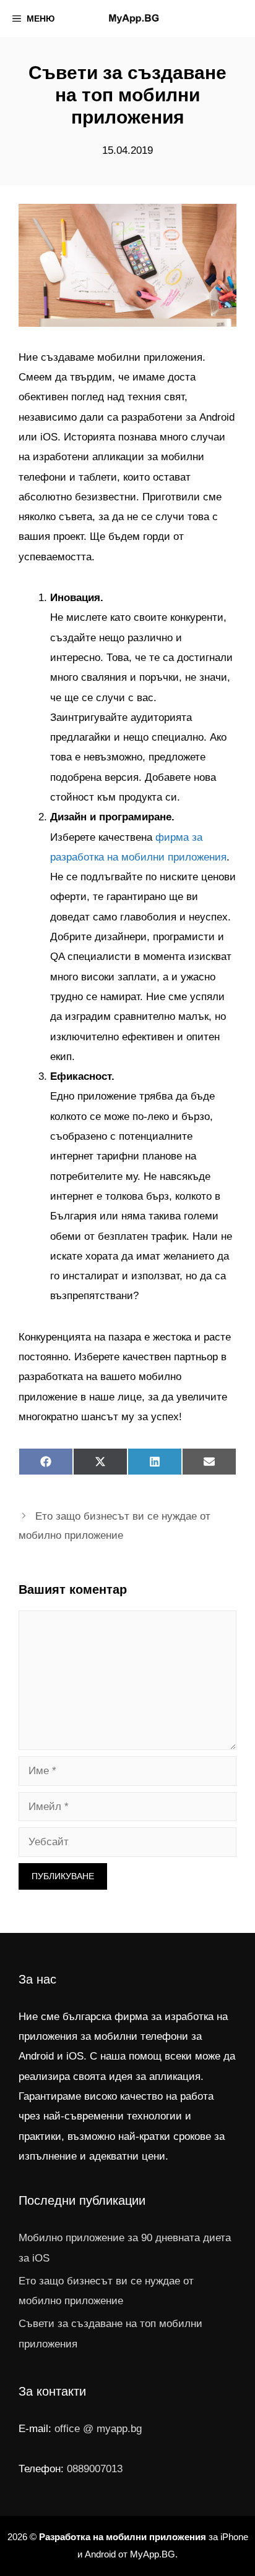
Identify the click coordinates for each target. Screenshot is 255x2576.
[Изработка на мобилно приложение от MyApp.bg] (134, 19)
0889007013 (95, 2469)
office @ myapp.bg (98, 2429)
